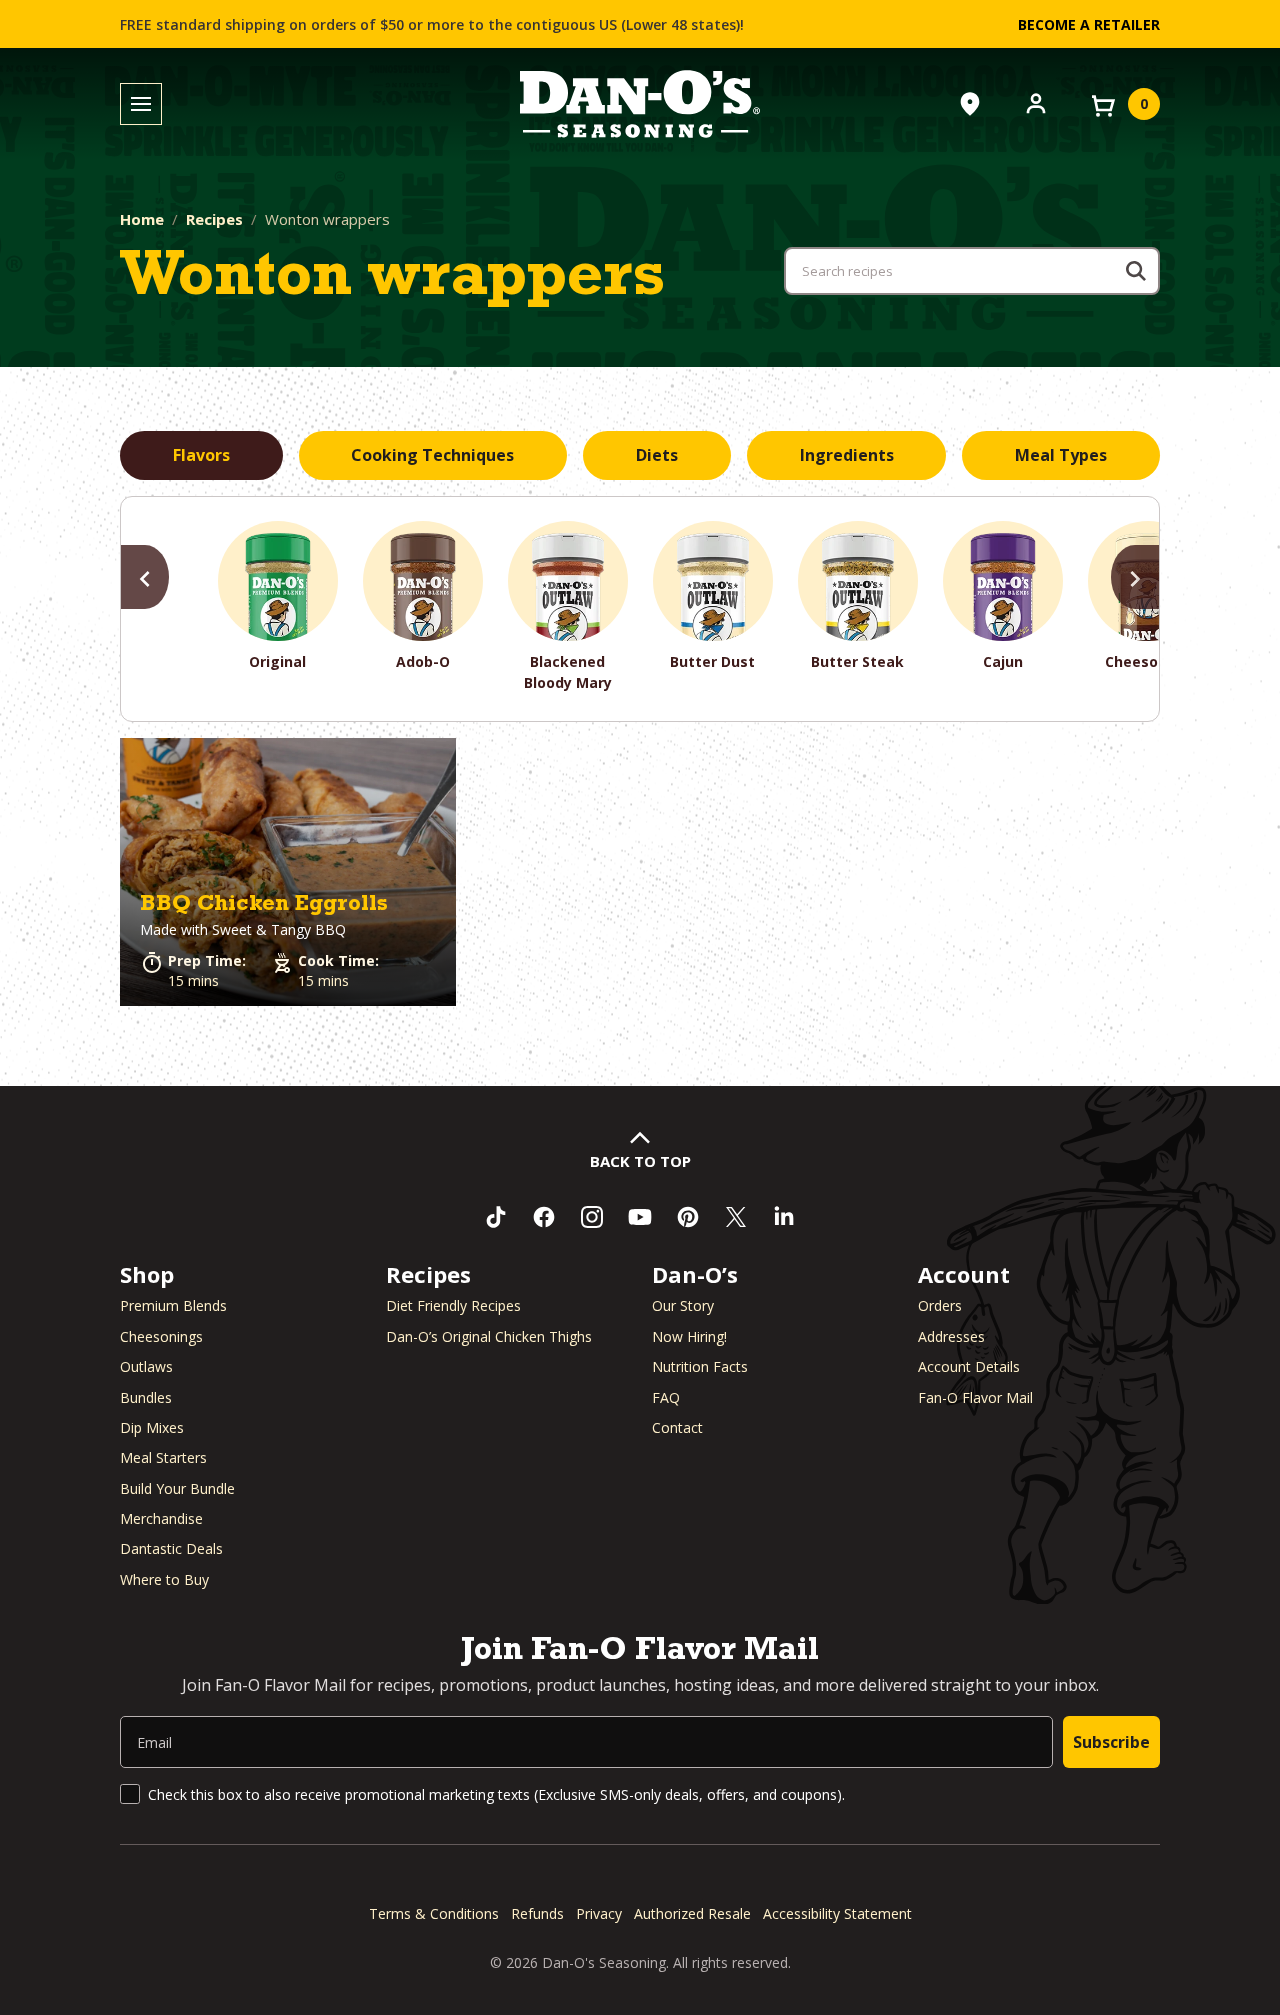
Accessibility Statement (837, 1913)
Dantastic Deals (171, 1548)
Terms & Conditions (434, 1913)
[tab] (201, 456)
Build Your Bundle (177, 1488)
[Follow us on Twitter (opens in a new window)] (736, 1217)
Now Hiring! (689, 1336)
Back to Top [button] (640, 1161)
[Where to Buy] (970, 104)
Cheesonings (161, 1336)
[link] (288, 872)
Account (964, 1274)
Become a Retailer (1089, 24)
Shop (147, 1274)
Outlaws (146, 1366)
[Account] (1036, 102)
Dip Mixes (152, 1427)
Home (142, 219)
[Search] (1136, 271)
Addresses (951, 1336)
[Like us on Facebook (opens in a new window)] (544, 1217)
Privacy (599, 1913)
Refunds (537, 1913)
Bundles (146, 1397)
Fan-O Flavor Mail (975, 1397)
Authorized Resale (692, 1913)
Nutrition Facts (700, 1366)
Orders (940, 1305)
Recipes (214, 219)
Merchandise (161, 1518)
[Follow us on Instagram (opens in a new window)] (592, 1217)
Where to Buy (164, 1579)
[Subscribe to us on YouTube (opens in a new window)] (640, 1217)
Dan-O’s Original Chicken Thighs (489, 1336)
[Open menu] (141, 104)
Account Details (969, 1366)
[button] (288, 872)
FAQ (666, 1397)
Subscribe (1111, 1742)
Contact (677, 1427)
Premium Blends (173, 1305)
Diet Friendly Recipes (453, 1305)
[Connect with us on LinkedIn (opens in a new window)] (784, 1217)
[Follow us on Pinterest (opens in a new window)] (688, 1217)
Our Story (683, 1305)
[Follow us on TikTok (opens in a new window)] (496, 1217)
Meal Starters (163, 1457)
